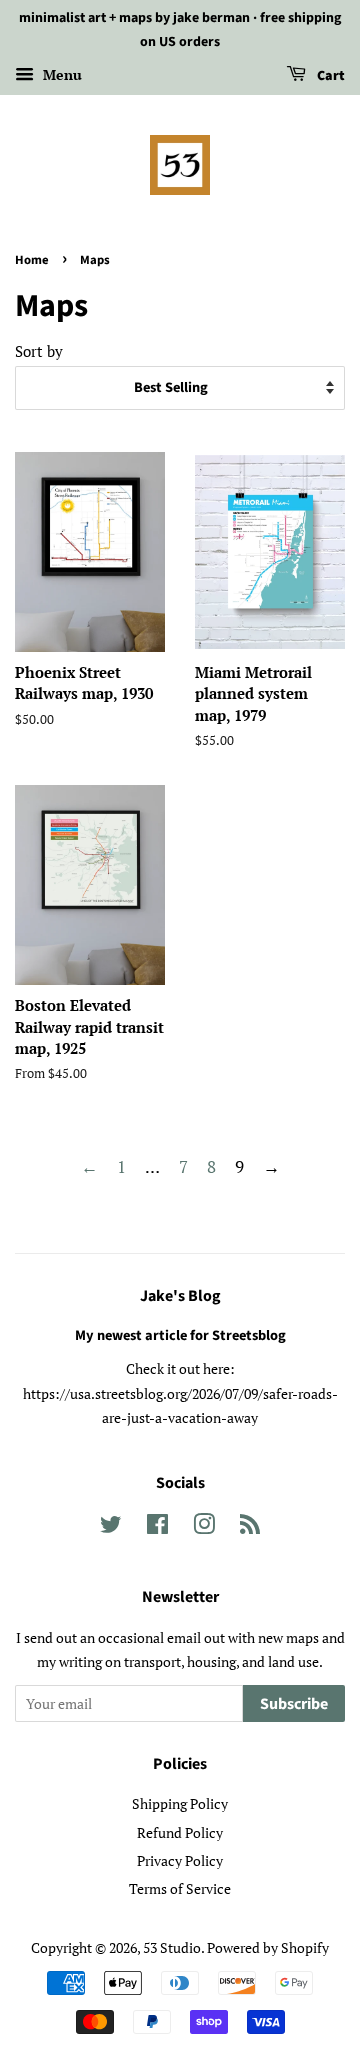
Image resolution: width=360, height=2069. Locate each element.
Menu (60, 74)
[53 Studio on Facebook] (157, 1527)
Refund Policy (180, 1832)
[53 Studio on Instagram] (204, 1527)
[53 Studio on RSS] (250, 1527)
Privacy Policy (180, 1860)
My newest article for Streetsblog (180, 1335)
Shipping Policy (180, 1803)
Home (32, 260)
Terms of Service (180, 1888)
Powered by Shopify (268, 1947)
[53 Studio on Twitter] (111, 1527)
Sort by (39, 351)
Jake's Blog (180, 1296)
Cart (329, 76)
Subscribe (294, 1704)
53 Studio (172, 1947)
